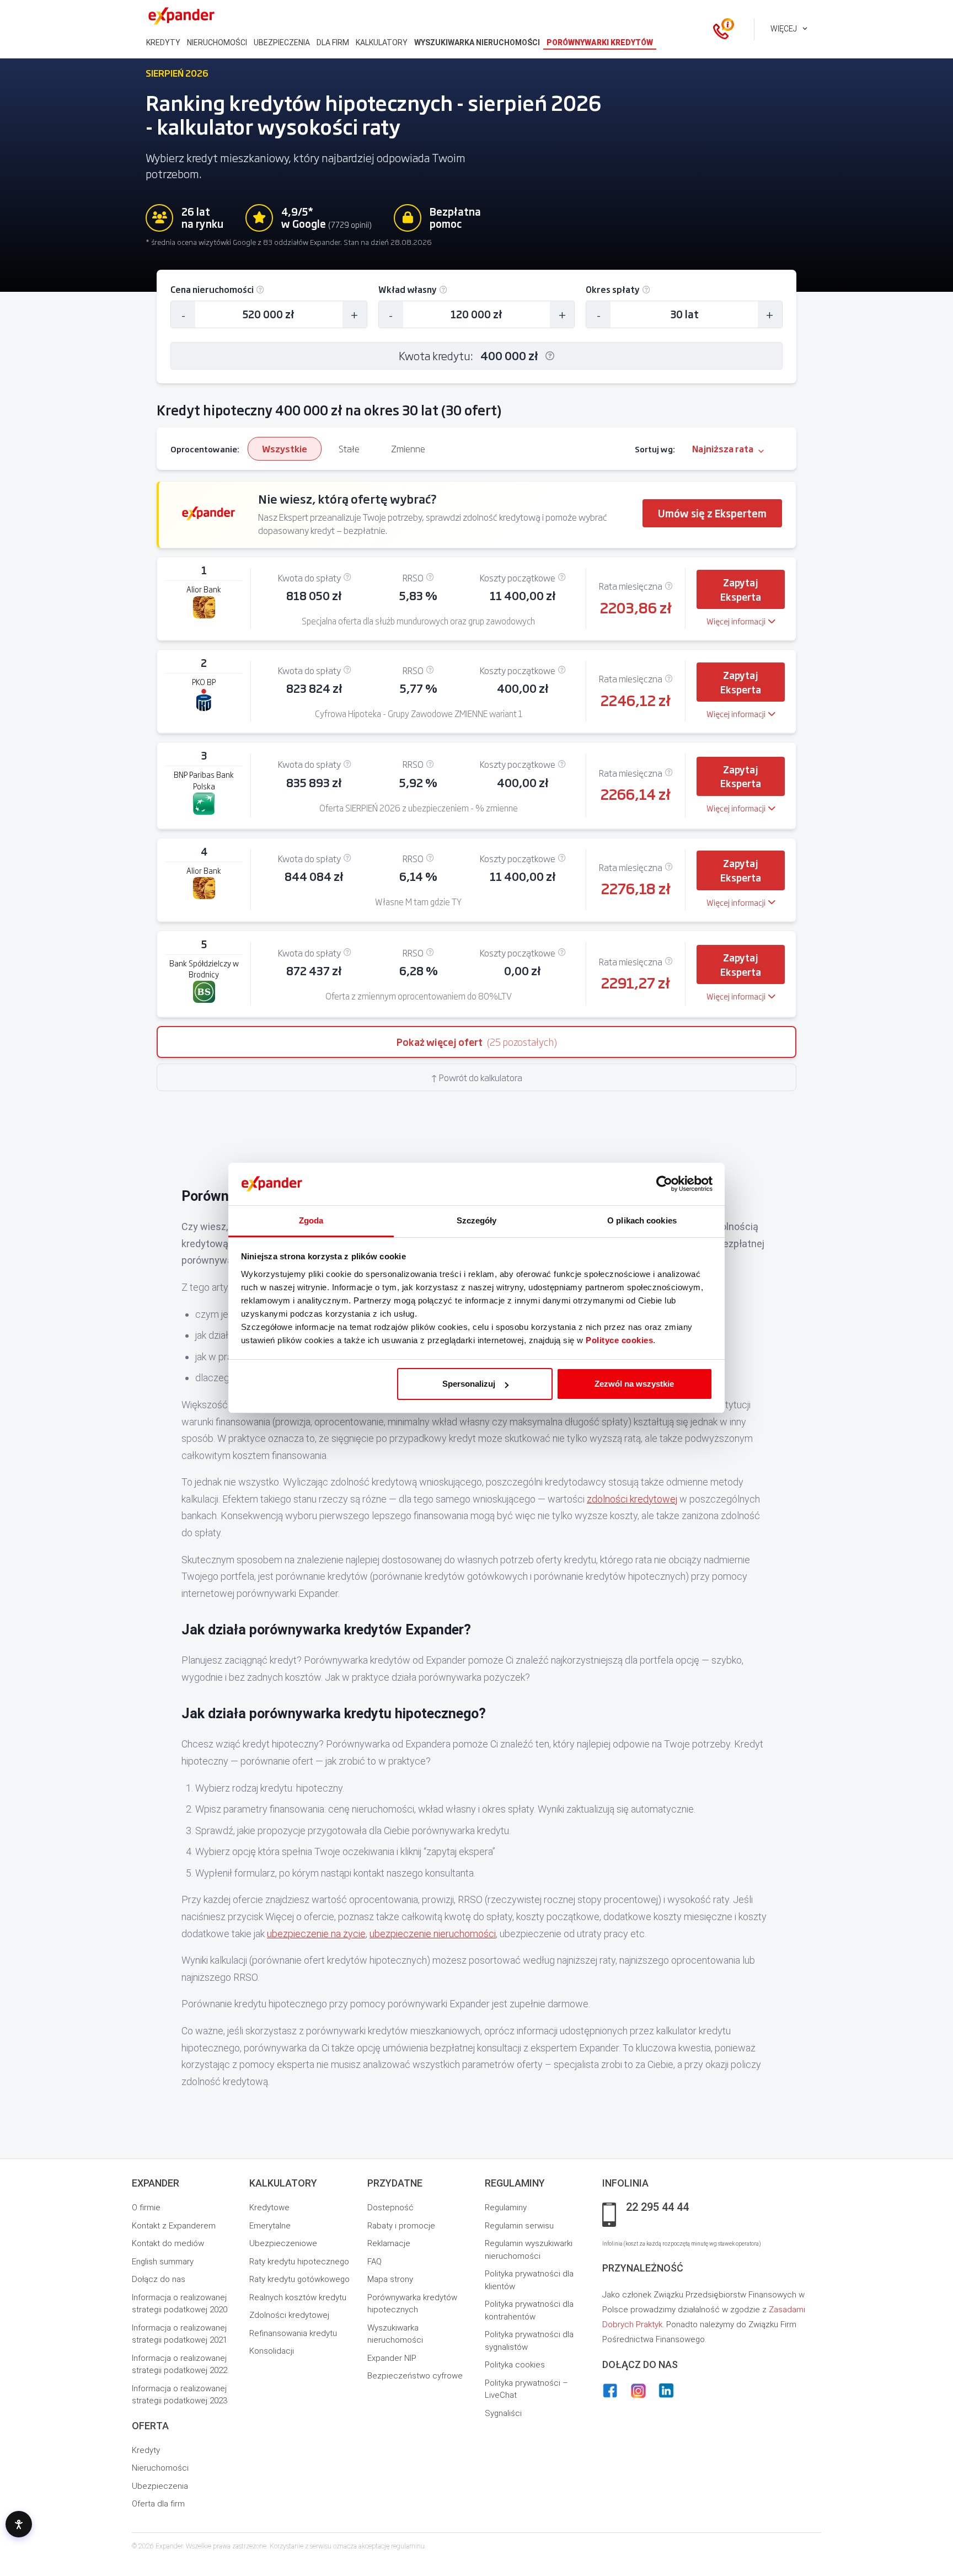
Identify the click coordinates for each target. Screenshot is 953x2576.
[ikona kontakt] (721, 29)
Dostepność (390, 2208)
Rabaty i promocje (401, 2226)
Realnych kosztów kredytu (298, 2297)
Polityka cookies (515, 2365)
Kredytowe (269, 2208)
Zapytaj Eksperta (741, 589)
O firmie (146, 2208)
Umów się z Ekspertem (712, 513)
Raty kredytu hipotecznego (299, 2262)
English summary (163, 2262)
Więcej (784, 29)
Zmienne (408, 448)
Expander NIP (392, 2358)
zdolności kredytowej (632, 1499)
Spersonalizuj (469, 1384)
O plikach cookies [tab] (642, 1220)
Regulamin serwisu (519, 2226)
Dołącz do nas (159, 2279)
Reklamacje (389, 2243)
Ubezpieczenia (160, 2486)
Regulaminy (506, 2208)
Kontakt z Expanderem (174, 2226)
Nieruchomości (160, 2468)
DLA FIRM (333, 42)
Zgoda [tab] (311, 1220)
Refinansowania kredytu (293, 2333)
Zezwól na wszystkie (634, 1384)
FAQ (374, 2262)
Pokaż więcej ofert (477, 1042)
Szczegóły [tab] (477, 1220)
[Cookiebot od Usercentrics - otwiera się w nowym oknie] (664, 1184)
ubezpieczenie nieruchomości (433, 1934)
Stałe (349, 448)
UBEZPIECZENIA (282, 42)
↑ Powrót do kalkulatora (476, 1077)
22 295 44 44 (657, 2208)
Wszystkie (285, 448)
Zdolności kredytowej (289, 2315)
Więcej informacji (736, 621)
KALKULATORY (382, 42)
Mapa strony (390, 2279)
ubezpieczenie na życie (316, 1934)
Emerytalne (270, 2226)
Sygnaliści (503, 2413)
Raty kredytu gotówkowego (299, 2279)
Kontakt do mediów (168, 2243)
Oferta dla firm (158, 2504)
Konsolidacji (272, 2351)
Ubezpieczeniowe (283, 2243)
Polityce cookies (619, 1340)
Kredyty (146, 2450)
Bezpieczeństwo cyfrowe (415, 2376)
